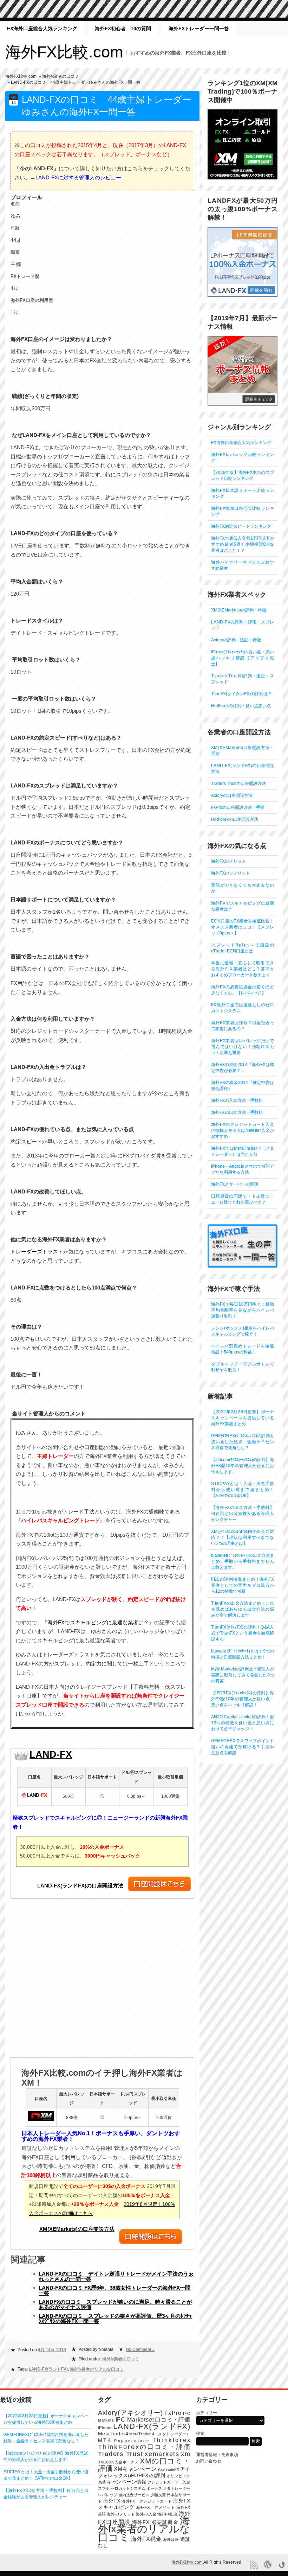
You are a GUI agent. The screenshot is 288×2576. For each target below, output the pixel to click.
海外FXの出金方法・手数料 (237, 1112)
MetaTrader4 (113, 2434)
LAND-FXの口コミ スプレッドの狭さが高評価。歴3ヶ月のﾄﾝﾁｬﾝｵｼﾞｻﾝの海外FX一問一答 (115, 2318)
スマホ (104, 2488)
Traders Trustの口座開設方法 (238, 783)
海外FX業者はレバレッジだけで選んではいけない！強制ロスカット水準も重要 (243, 1047)
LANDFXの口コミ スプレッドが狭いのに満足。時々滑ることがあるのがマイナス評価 (115, 2304)
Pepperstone (132, 2441)
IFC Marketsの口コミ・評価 (153, 2420)
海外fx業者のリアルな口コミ (97, 2369)
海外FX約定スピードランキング (241, 526)
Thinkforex (171, 2440)
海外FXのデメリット (231, 873)
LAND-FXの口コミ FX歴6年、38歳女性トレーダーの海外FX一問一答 (114, 2290)
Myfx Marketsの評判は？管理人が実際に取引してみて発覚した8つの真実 (243, 1675)
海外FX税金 (146, 2539)
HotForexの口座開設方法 (235, 819)
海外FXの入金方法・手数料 (237, 1100)
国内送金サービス (134, 2495)
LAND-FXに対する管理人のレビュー (78, 177)
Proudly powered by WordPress (268, 2565)
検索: (201, 2434)
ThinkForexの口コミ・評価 (144, 2447)
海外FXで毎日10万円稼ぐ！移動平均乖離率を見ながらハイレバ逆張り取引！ (243, 1310)
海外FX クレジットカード (147, 2501)
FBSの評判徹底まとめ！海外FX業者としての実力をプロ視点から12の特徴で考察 (243, 1585)
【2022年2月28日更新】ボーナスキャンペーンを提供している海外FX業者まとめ (243, 1418)
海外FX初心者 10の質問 (123, 28)
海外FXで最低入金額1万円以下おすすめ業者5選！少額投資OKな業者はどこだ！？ (243, 544)
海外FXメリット (121, 2514)
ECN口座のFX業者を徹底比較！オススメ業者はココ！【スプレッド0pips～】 (243, 927)
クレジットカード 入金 (169, 2482)
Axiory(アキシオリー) (130, 2413)
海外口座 (171, 2539)
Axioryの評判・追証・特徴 (236, 640)
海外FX (112, 2501)
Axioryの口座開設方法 (232, 795)
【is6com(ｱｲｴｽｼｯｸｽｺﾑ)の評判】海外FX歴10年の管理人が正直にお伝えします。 (243, 1466)
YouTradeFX (168, 2469)
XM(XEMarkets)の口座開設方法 (77, 2229)
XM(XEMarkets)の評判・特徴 (239, 610)
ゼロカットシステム (128, 2488)
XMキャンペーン (135, 2469)
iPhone (105, 2428)
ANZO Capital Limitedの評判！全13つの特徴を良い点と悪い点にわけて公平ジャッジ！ (243, 1723)
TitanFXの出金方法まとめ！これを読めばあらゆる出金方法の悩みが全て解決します (243, 1609)
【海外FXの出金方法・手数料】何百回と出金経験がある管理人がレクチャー (243, 1514)
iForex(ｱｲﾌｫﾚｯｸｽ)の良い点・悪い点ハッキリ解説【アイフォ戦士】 (243, 658)
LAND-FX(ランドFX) (48, 2369)
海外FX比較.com (64, 52)
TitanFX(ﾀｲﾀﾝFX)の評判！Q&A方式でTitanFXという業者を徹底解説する (243, 1633)
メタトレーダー (176, 2488)
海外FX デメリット (155, 2507)
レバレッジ (108, 2495)
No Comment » (140, 2349)
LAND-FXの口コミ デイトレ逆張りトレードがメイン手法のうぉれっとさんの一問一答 (116, 2276)
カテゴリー (207, 2413)
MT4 (105, 2440)
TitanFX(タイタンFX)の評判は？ (241, 694)
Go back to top (282, 2565)
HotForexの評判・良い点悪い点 (241, 706)
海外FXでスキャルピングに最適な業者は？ (98, 1622)
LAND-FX (51, 1755)
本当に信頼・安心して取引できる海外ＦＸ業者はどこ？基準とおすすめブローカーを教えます (243, 969)
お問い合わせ (209, 2461)
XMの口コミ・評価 (144, 2464)
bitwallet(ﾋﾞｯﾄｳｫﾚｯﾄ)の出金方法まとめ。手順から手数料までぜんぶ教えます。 (243, 1561)
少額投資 (158, 2495)
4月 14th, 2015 (52, 2350)
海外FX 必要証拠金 (155, 2522)
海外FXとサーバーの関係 (235, 1184)
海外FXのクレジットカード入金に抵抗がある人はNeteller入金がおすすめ (243, 1130)
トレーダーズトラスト (37, 1252)
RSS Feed (254, 2565)
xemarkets (162, 2454)
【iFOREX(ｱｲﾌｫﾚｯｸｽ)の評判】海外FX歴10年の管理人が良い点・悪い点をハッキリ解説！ (243, 1699)
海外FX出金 (168, 2514)
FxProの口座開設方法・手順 (238, 807)
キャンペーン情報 (127, 2482)
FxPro (173, 2413)
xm (185, 2454)
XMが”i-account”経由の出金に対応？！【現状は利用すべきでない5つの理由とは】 (243, 1537)
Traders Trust (121, 2454)
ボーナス (154, 2488)
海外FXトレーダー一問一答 (199, 28)
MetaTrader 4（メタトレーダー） (160, 2434)
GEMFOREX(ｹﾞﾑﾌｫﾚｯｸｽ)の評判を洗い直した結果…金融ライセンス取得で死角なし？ (243, 1442)
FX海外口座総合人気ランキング (42, 28)
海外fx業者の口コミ (61, 76)
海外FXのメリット (228, 861)
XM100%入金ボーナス (118, 2462)
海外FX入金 (146, 2514)
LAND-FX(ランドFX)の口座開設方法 (80, 1886)
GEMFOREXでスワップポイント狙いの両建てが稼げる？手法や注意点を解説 (243, 1747)
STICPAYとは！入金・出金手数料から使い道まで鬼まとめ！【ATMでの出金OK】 (243, 1490)
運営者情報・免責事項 (217, 2455)
